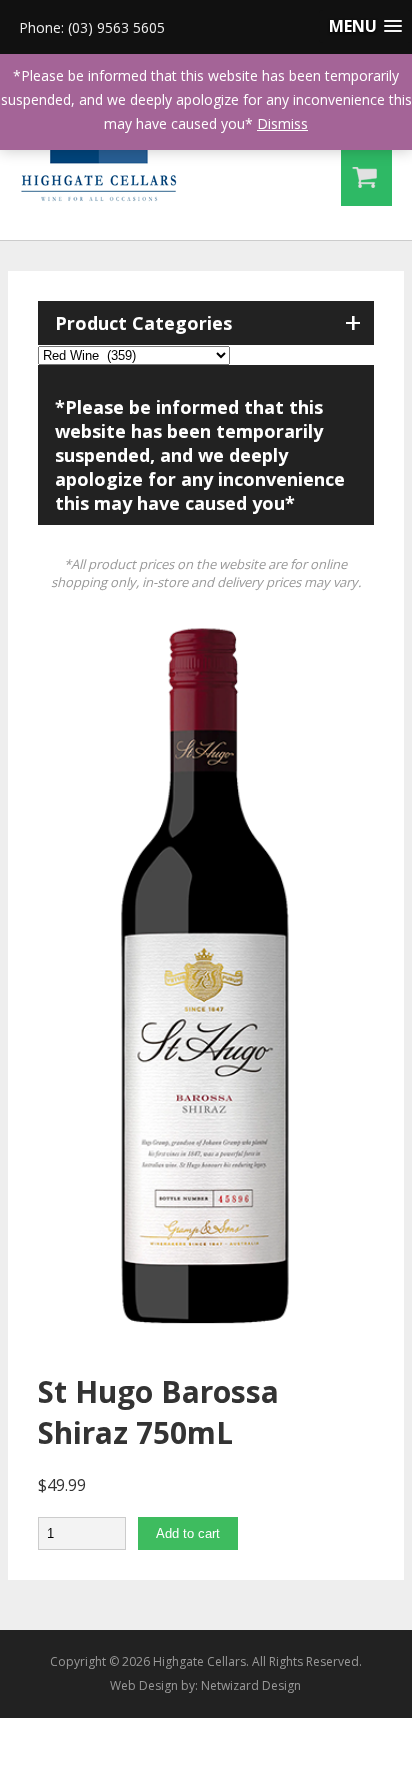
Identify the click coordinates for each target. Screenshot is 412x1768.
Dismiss (282, 123)
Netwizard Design (251, 1685)
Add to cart (188, 1533)
